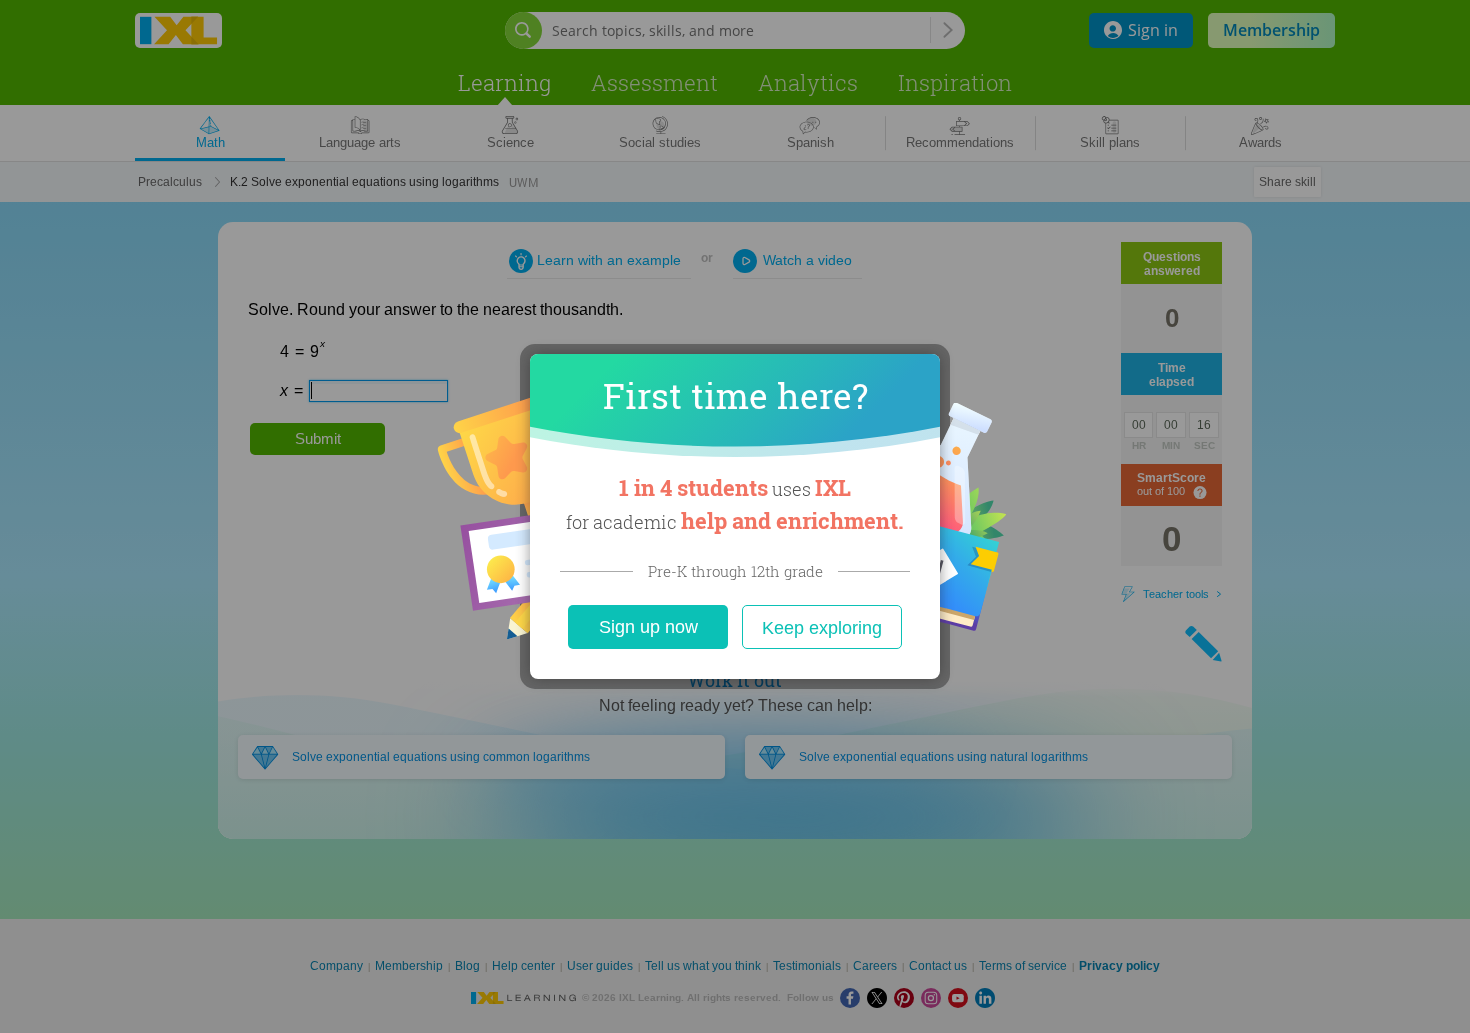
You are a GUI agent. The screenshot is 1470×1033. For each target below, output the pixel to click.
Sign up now (648, 627)
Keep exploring (822, 628)
